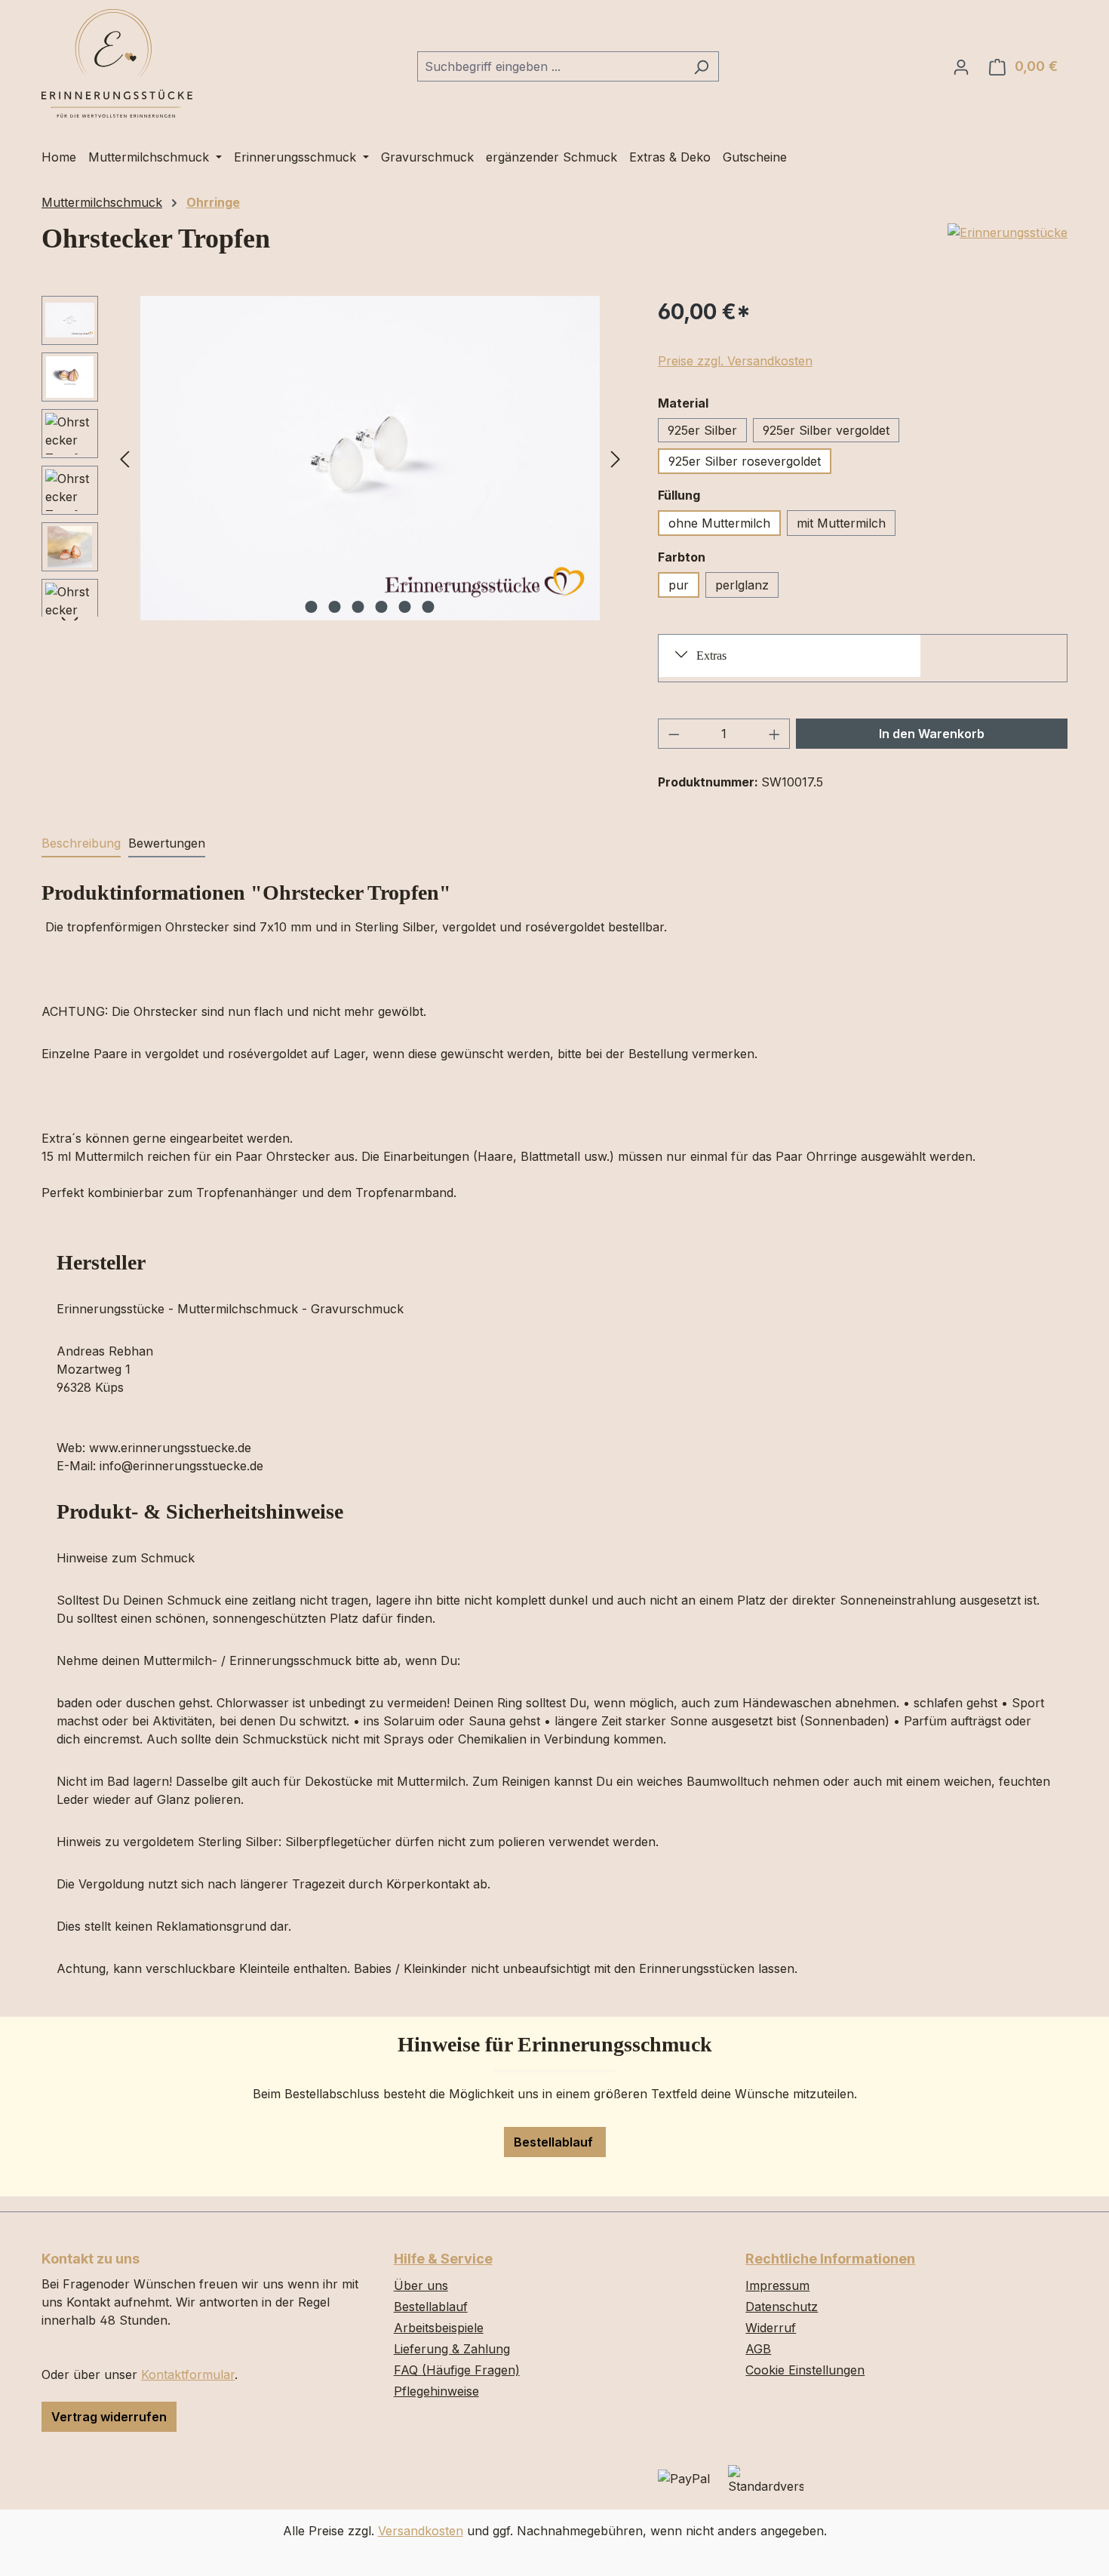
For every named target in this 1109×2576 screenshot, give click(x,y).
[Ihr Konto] (961, 66)
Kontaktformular (188, 2374)
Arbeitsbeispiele (439, 2328)
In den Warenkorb (932, 734)
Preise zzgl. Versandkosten (735, 361)
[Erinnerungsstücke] (1008, 232)
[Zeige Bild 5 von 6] (405, 607)
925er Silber (702, 430)
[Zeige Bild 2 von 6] (335, 607)
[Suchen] (701, 66)
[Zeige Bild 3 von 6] (358, 607)
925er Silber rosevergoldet (745, 461)
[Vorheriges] (124, 458)
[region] (335, 458)
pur (679, 585)
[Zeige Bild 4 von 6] (382, 607)
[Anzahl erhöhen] (775, 734)
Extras (711, 656)
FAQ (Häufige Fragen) (457, 2370)
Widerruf (771, 2328)
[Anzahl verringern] (674, 734)
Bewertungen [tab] (167, 843)
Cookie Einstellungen (805, 2370)
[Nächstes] (616, 458)
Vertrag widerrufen (109, 2417)
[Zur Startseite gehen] (117, 63)
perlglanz (742, 585)
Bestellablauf (555, 2142)
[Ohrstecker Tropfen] (370, 458)
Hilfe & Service (443, 2259)
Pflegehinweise (436, 2391)
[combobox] (551, 66)
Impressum (777, 2285)
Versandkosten (421, 2531)
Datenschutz (782, 2307)
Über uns (421, 2285)
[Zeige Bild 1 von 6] (312, 607)
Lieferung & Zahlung (452, 2349)
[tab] (81, 844)
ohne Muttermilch (719, 523)
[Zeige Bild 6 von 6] (429, 607)
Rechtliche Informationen (830, 2259)
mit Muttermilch (841, 523)
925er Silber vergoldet (826, 430)
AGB (758, 2349)
